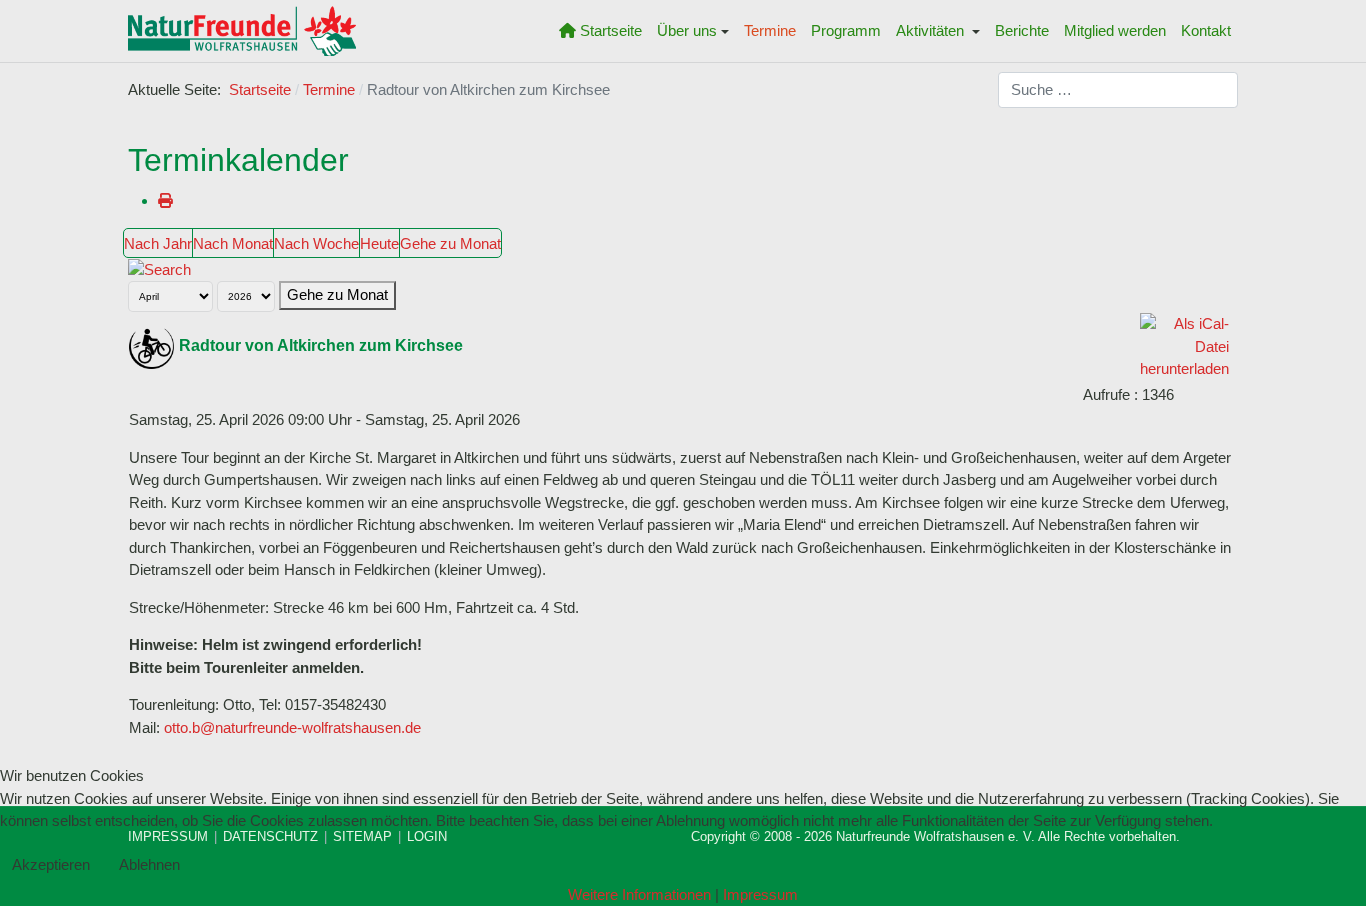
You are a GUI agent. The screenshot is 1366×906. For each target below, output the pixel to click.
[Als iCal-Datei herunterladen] (1184, 345)
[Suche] (159, 268)
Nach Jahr (158, 243)
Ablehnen (149, 864)
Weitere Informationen (639, 894)
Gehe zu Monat (450, 243)
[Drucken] (165, 200)
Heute (379, 243)
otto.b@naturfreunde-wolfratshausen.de (292, 727)
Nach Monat (233, 243)
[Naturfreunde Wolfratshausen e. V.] (242, 31)
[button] (693, 31)
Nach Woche (316, 243)
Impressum (760, 894)
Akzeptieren (51, 864)
